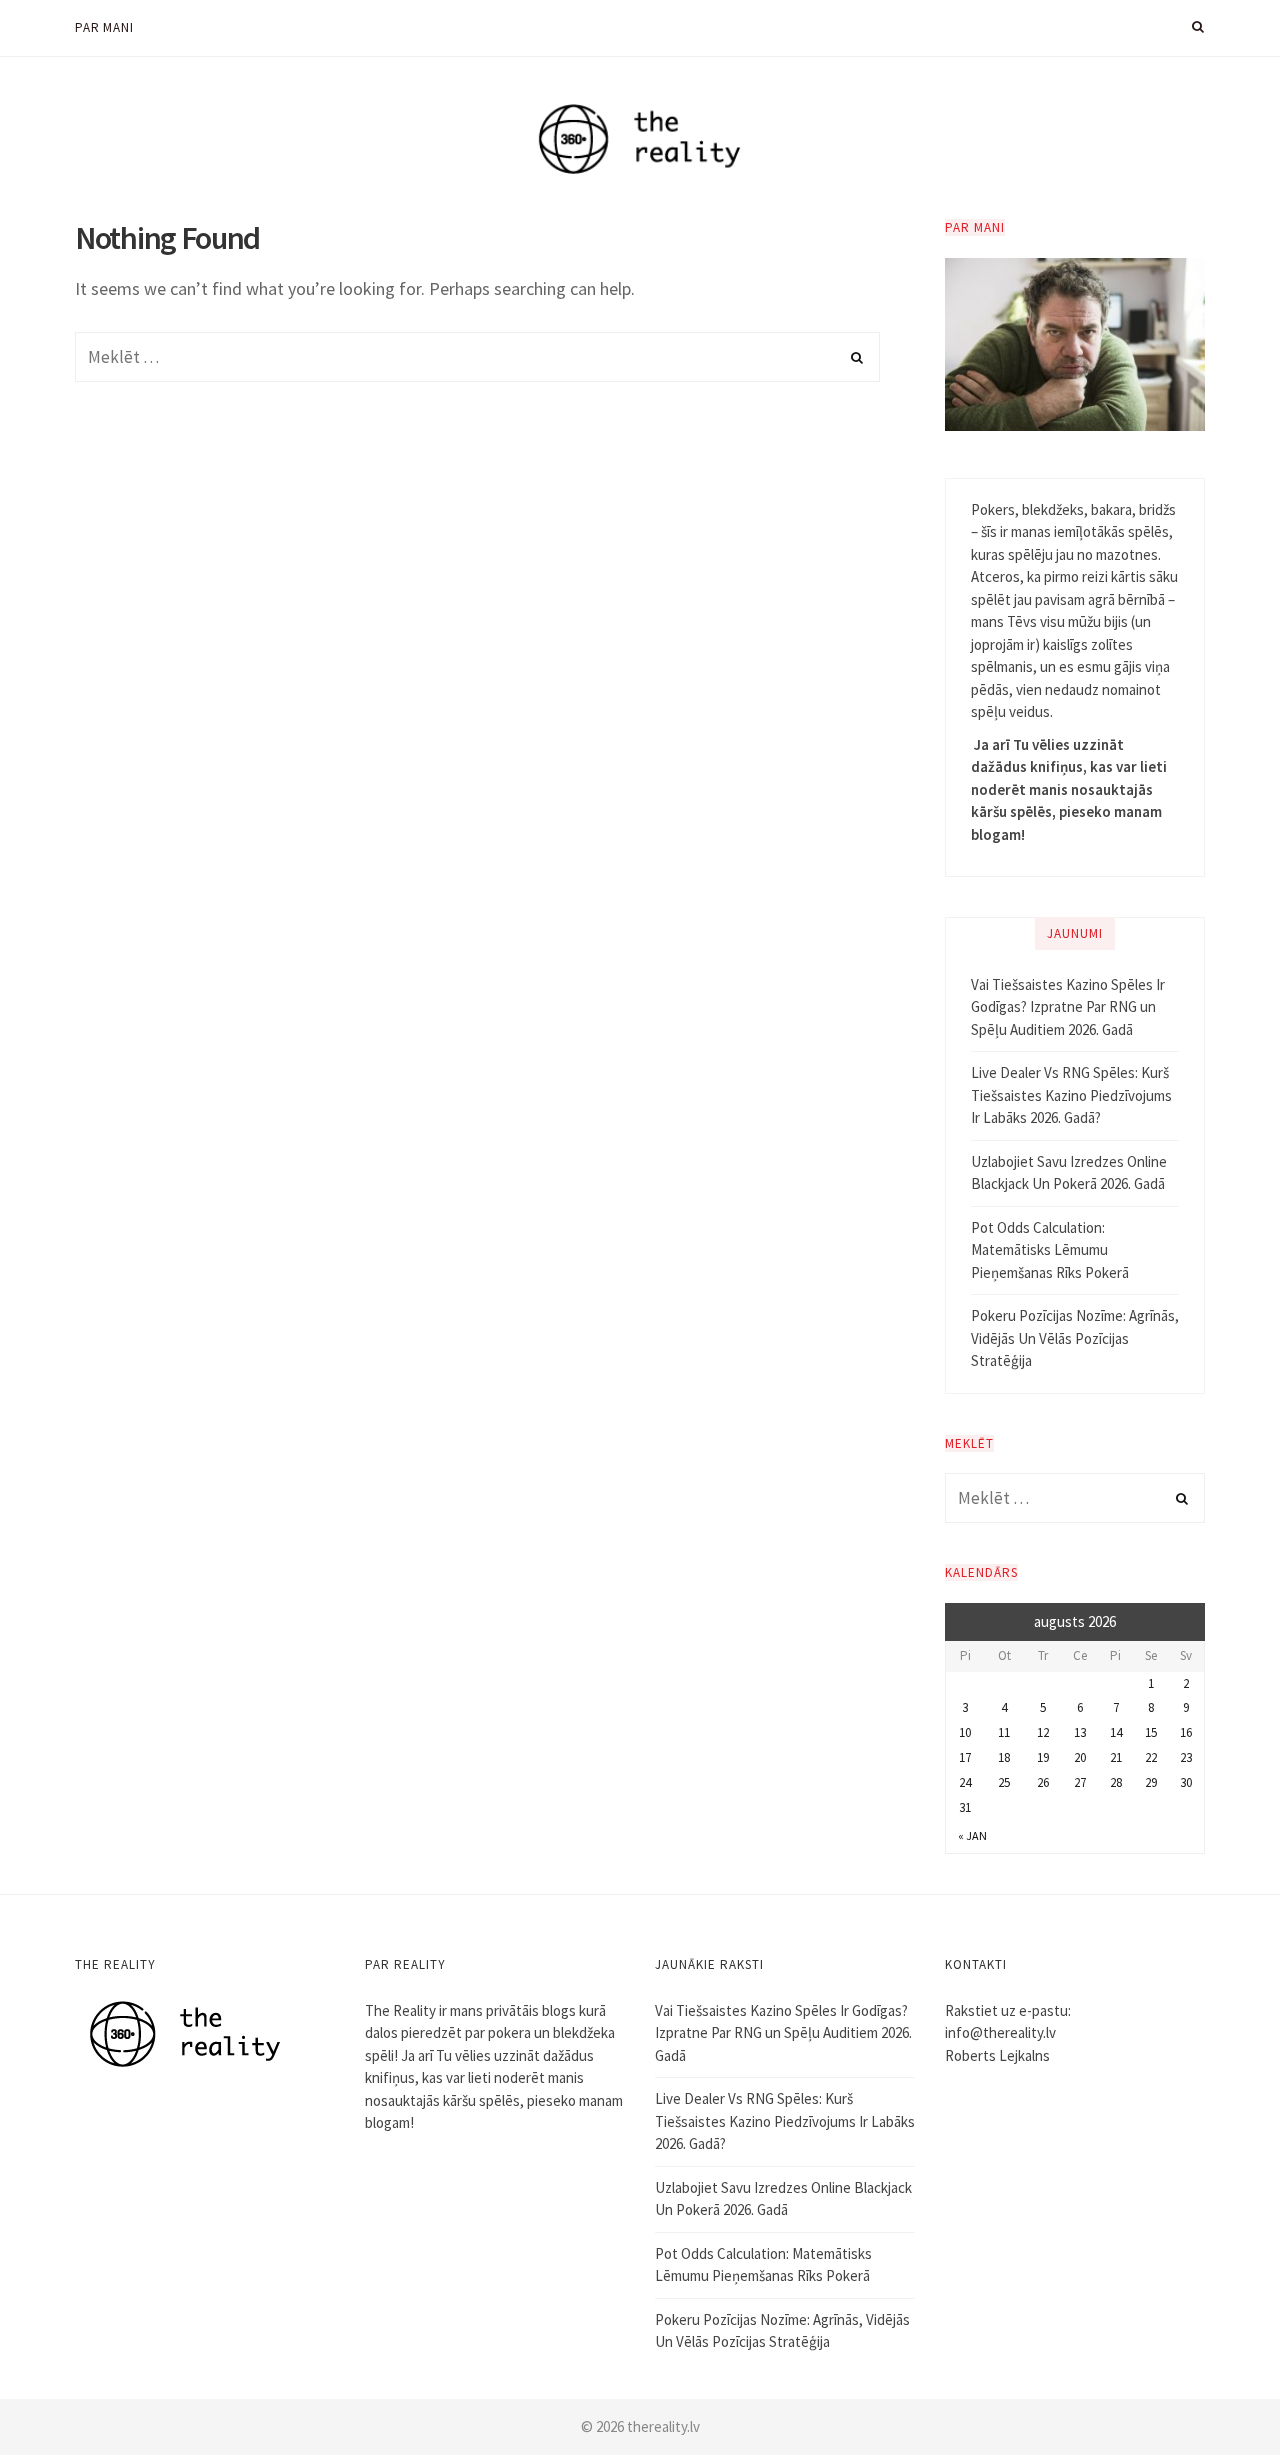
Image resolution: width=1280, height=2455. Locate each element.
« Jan (972, 1835)
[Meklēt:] (477, 357)
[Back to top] (1216, 2396)
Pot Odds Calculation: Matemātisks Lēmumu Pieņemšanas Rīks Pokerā (1050, 1250)
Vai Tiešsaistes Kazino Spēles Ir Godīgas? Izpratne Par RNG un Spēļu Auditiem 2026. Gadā (1068, 1007)
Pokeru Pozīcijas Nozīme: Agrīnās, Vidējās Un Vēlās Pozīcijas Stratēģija (1075, 1338)
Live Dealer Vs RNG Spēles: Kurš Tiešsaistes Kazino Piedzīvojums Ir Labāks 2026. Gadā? (1071, 1095)
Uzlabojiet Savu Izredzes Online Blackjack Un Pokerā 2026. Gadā (1069, 1173)
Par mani (104, 27)
